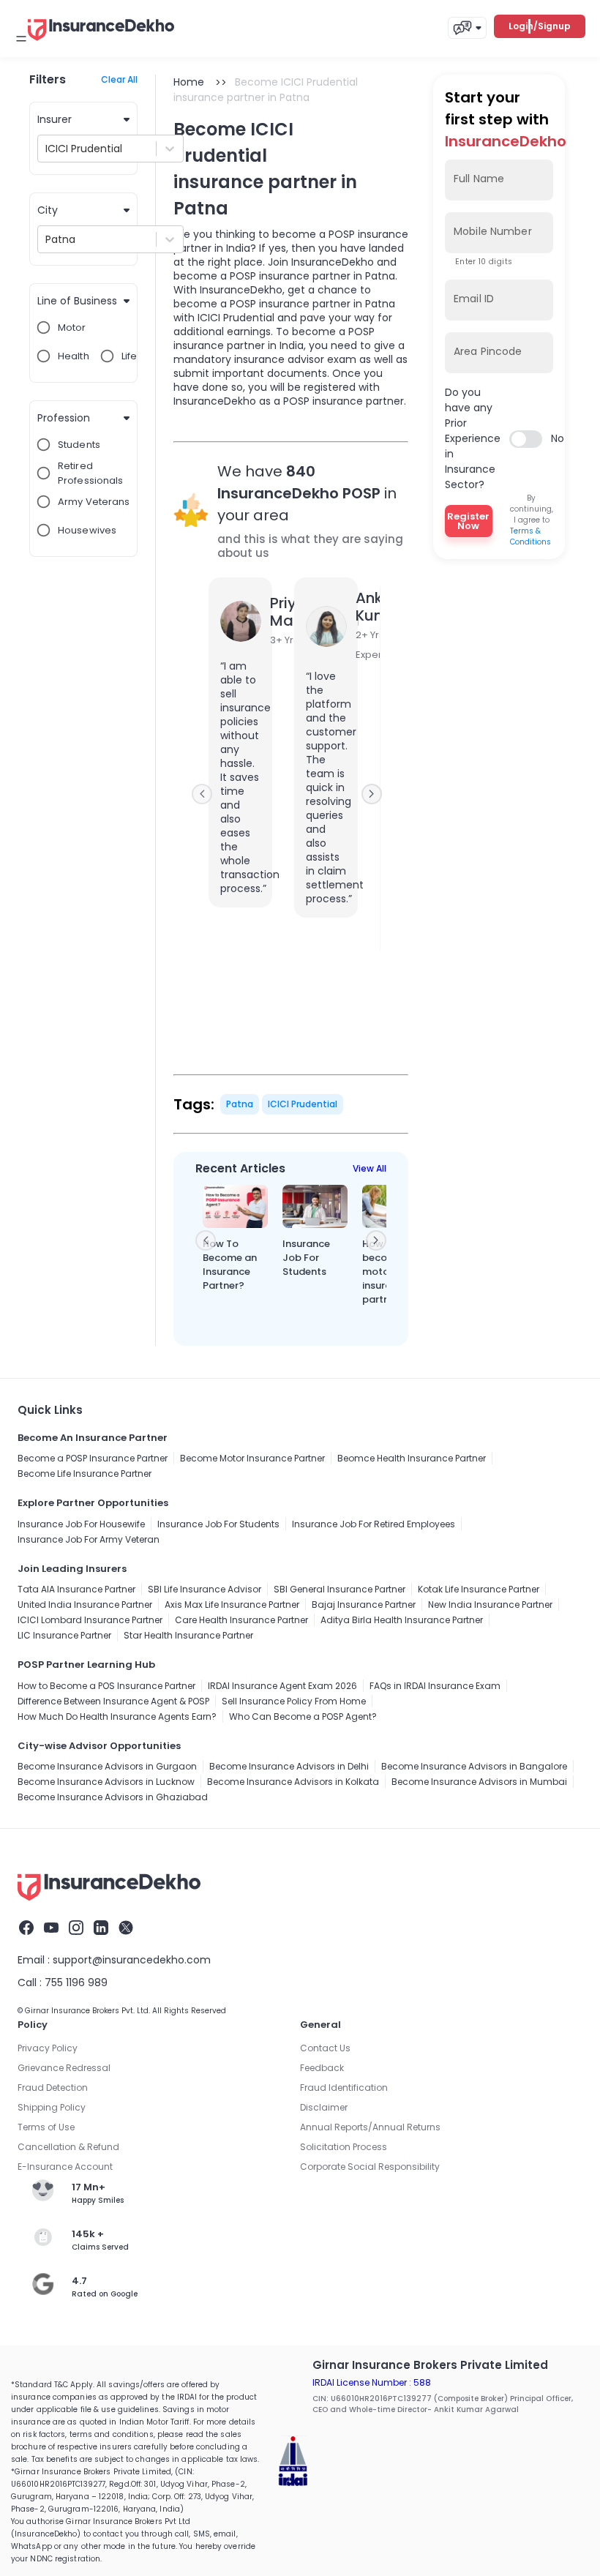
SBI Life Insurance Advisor (205, 1589)
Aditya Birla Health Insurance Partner (402, 1620)
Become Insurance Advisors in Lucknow (106, 1782)
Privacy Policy (48, 2048)
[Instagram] (76, 1930)
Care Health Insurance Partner (241, 1620)
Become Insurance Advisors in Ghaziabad (113, 1797)
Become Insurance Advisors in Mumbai (479, 1782)
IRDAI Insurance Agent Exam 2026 (282, 1686)
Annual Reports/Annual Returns (370, 2127)
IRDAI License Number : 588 (372, 2382)
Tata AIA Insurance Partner (76, 1589)
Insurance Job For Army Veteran (89, 1539)
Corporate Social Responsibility (370, 2167)
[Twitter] (126, 1930)
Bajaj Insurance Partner (364, 1605)
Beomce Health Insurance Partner (412, 1458)
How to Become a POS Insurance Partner (106, 1686)
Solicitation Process (344, 2147)
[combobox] (47, 149)
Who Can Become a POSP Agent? (303, 1716)
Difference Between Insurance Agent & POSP (113, 1701)
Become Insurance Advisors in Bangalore (474, 1766)
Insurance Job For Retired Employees (374, 1524)
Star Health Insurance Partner (188, 1635)
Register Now (468, 521)
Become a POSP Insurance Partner (93, 1458)
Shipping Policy (52, 2107)
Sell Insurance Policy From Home (294, 1701)
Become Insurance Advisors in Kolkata (293, 1782)
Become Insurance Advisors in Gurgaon (107, 1766)
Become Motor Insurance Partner (252, 1458)
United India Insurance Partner (85, 1605)
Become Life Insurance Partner (85, 1474)
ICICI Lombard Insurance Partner (90, 1620)
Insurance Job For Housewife (81, 1524)
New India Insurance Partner (490, 1605)
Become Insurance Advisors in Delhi (289, 1766)
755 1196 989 (76, 1982)
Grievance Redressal (64, 2068)
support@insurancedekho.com (132, 1960)
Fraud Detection (53, 2088)
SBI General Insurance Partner (340, 1589)
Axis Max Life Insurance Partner (232, 1605)
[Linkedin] (101, 1930)
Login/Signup (540, 26)
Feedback (322, 2068)
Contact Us (325, 2048)
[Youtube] (51, 1930)
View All (370, 1168)
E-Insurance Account (65, 2167)
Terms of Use (46, 2127)
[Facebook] (26, 1930)
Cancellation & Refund (68, 2147)
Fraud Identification (344, 2088)
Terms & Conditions (530, 536)
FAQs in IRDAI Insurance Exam (435, 1686)
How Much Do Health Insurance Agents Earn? (117, 1716)
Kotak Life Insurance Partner (479, 1589)
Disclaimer (324, 2107)
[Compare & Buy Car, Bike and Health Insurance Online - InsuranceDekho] (101, 42)
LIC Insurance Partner (64, 1635)
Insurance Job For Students (218, 1524)
